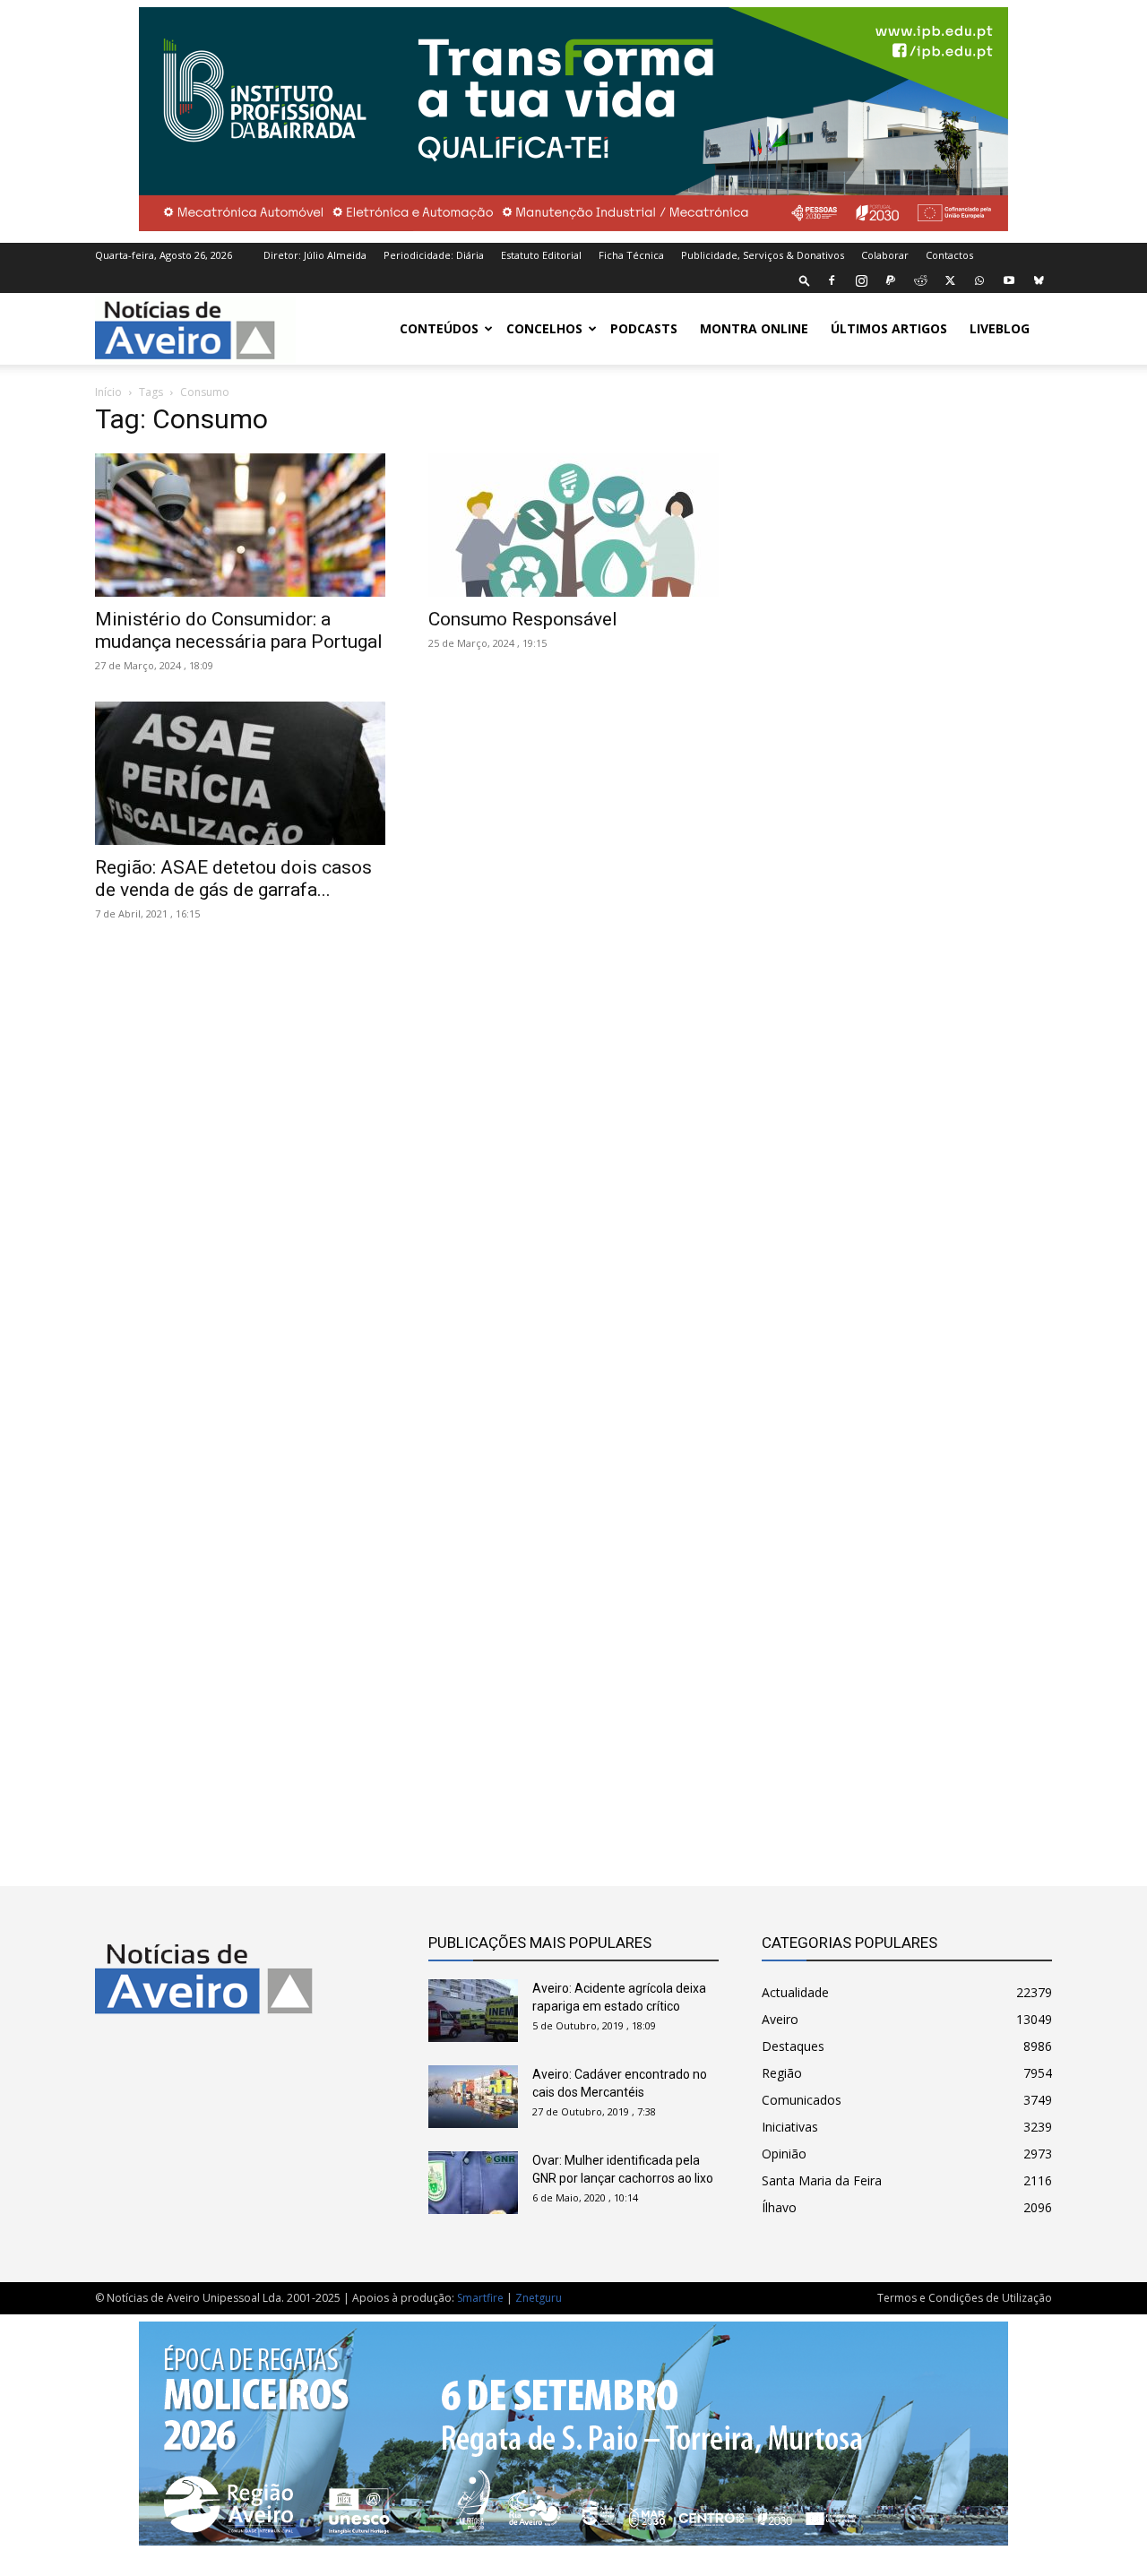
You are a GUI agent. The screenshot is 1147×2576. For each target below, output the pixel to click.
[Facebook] (832, 280)
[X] (950, 280)
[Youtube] (1009, 280)
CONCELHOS (544, 328)
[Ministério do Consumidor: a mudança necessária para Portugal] (240, 525)
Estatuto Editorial (541, 255)
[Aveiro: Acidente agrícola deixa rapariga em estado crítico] (473, 2011)
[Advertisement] (907, 1113)
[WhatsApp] (979, 280)
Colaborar (885, 255)
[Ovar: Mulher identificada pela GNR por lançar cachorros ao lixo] (473, 2183)
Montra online (754, 328)
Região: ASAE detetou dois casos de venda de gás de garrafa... (233, 879)
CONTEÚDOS (439, 328)
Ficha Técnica (631, 255)
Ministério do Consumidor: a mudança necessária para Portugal (239, 630)
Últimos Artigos (889, 328)
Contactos (949, 255)
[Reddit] (920, 280)
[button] (805, 280)
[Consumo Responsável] (573, 525)
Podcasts (644, 328)
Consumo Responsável (523, 619)
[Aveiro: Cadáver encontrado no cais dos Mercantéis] (473, 2097)
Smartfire (480, 2298)
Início (108, 392)
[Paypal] (891, 280)
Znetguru (539, 2298)
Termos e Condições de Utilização (965, 2298)
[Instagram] (861, 280)
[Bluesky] (1039, 280)
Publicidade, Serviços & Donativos (763, 255)
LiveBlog (1000, 328)
